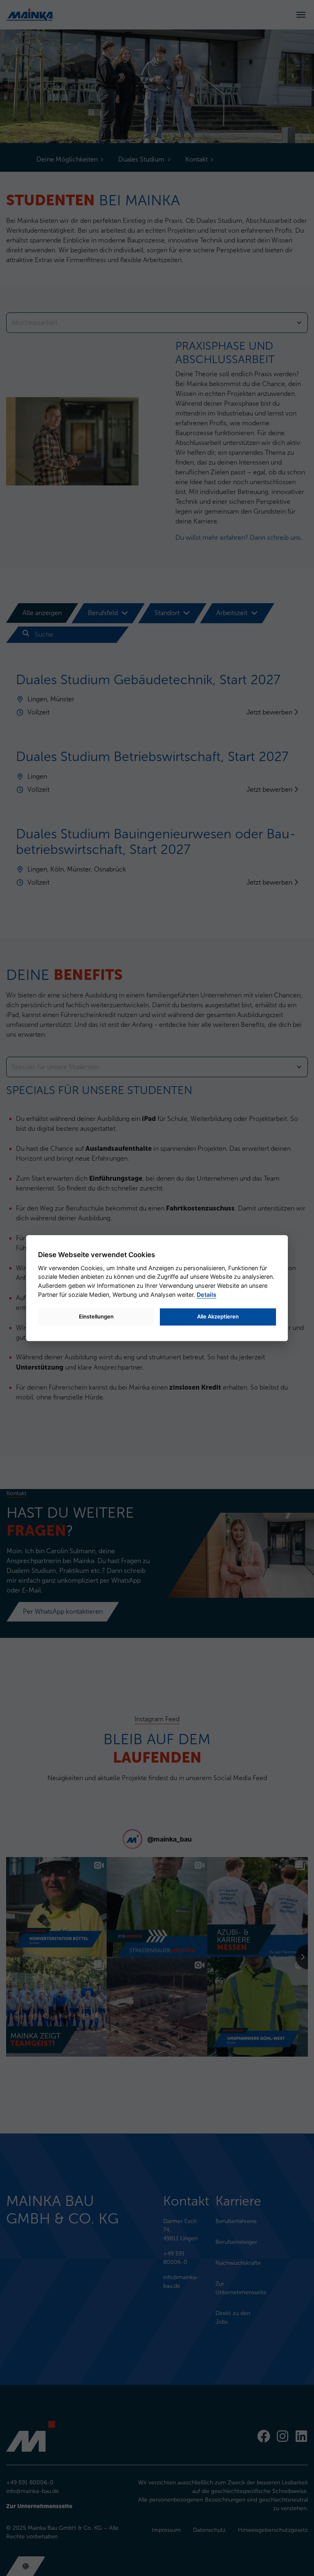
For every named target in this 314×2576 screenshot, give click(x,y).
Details (206, 1295)
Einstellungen (96, 1316)
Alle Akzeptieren (218, 1316)
